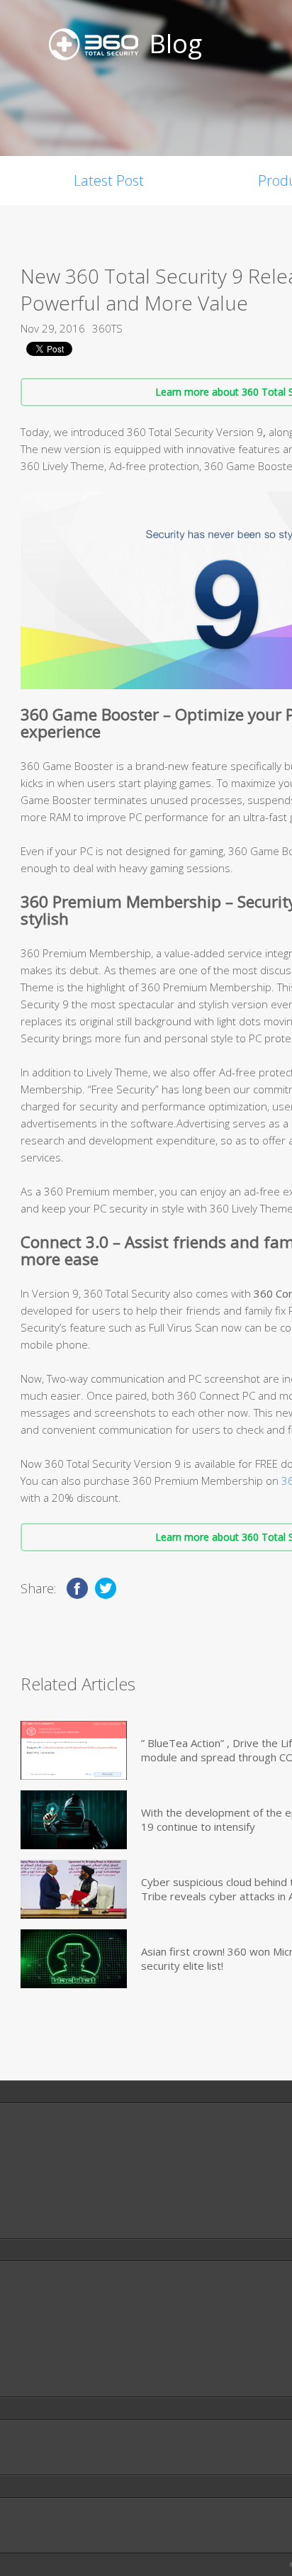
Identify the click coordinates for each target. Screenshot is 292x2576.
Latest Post (109, 180)
